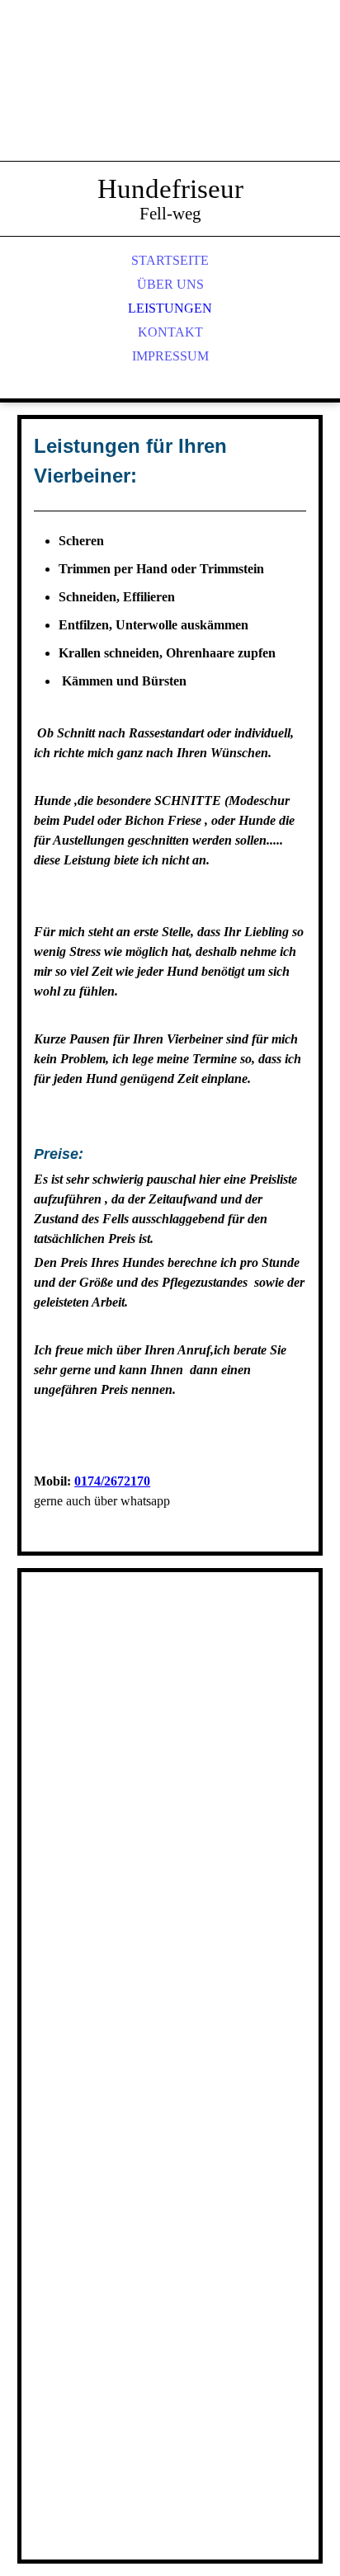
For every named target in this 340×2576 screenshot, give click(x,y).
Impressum (170, 356)
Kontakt (170, 332)
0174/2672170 (112, 1481)
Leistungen (170, 308)
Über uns (170, 284)
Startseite (170, 260)
